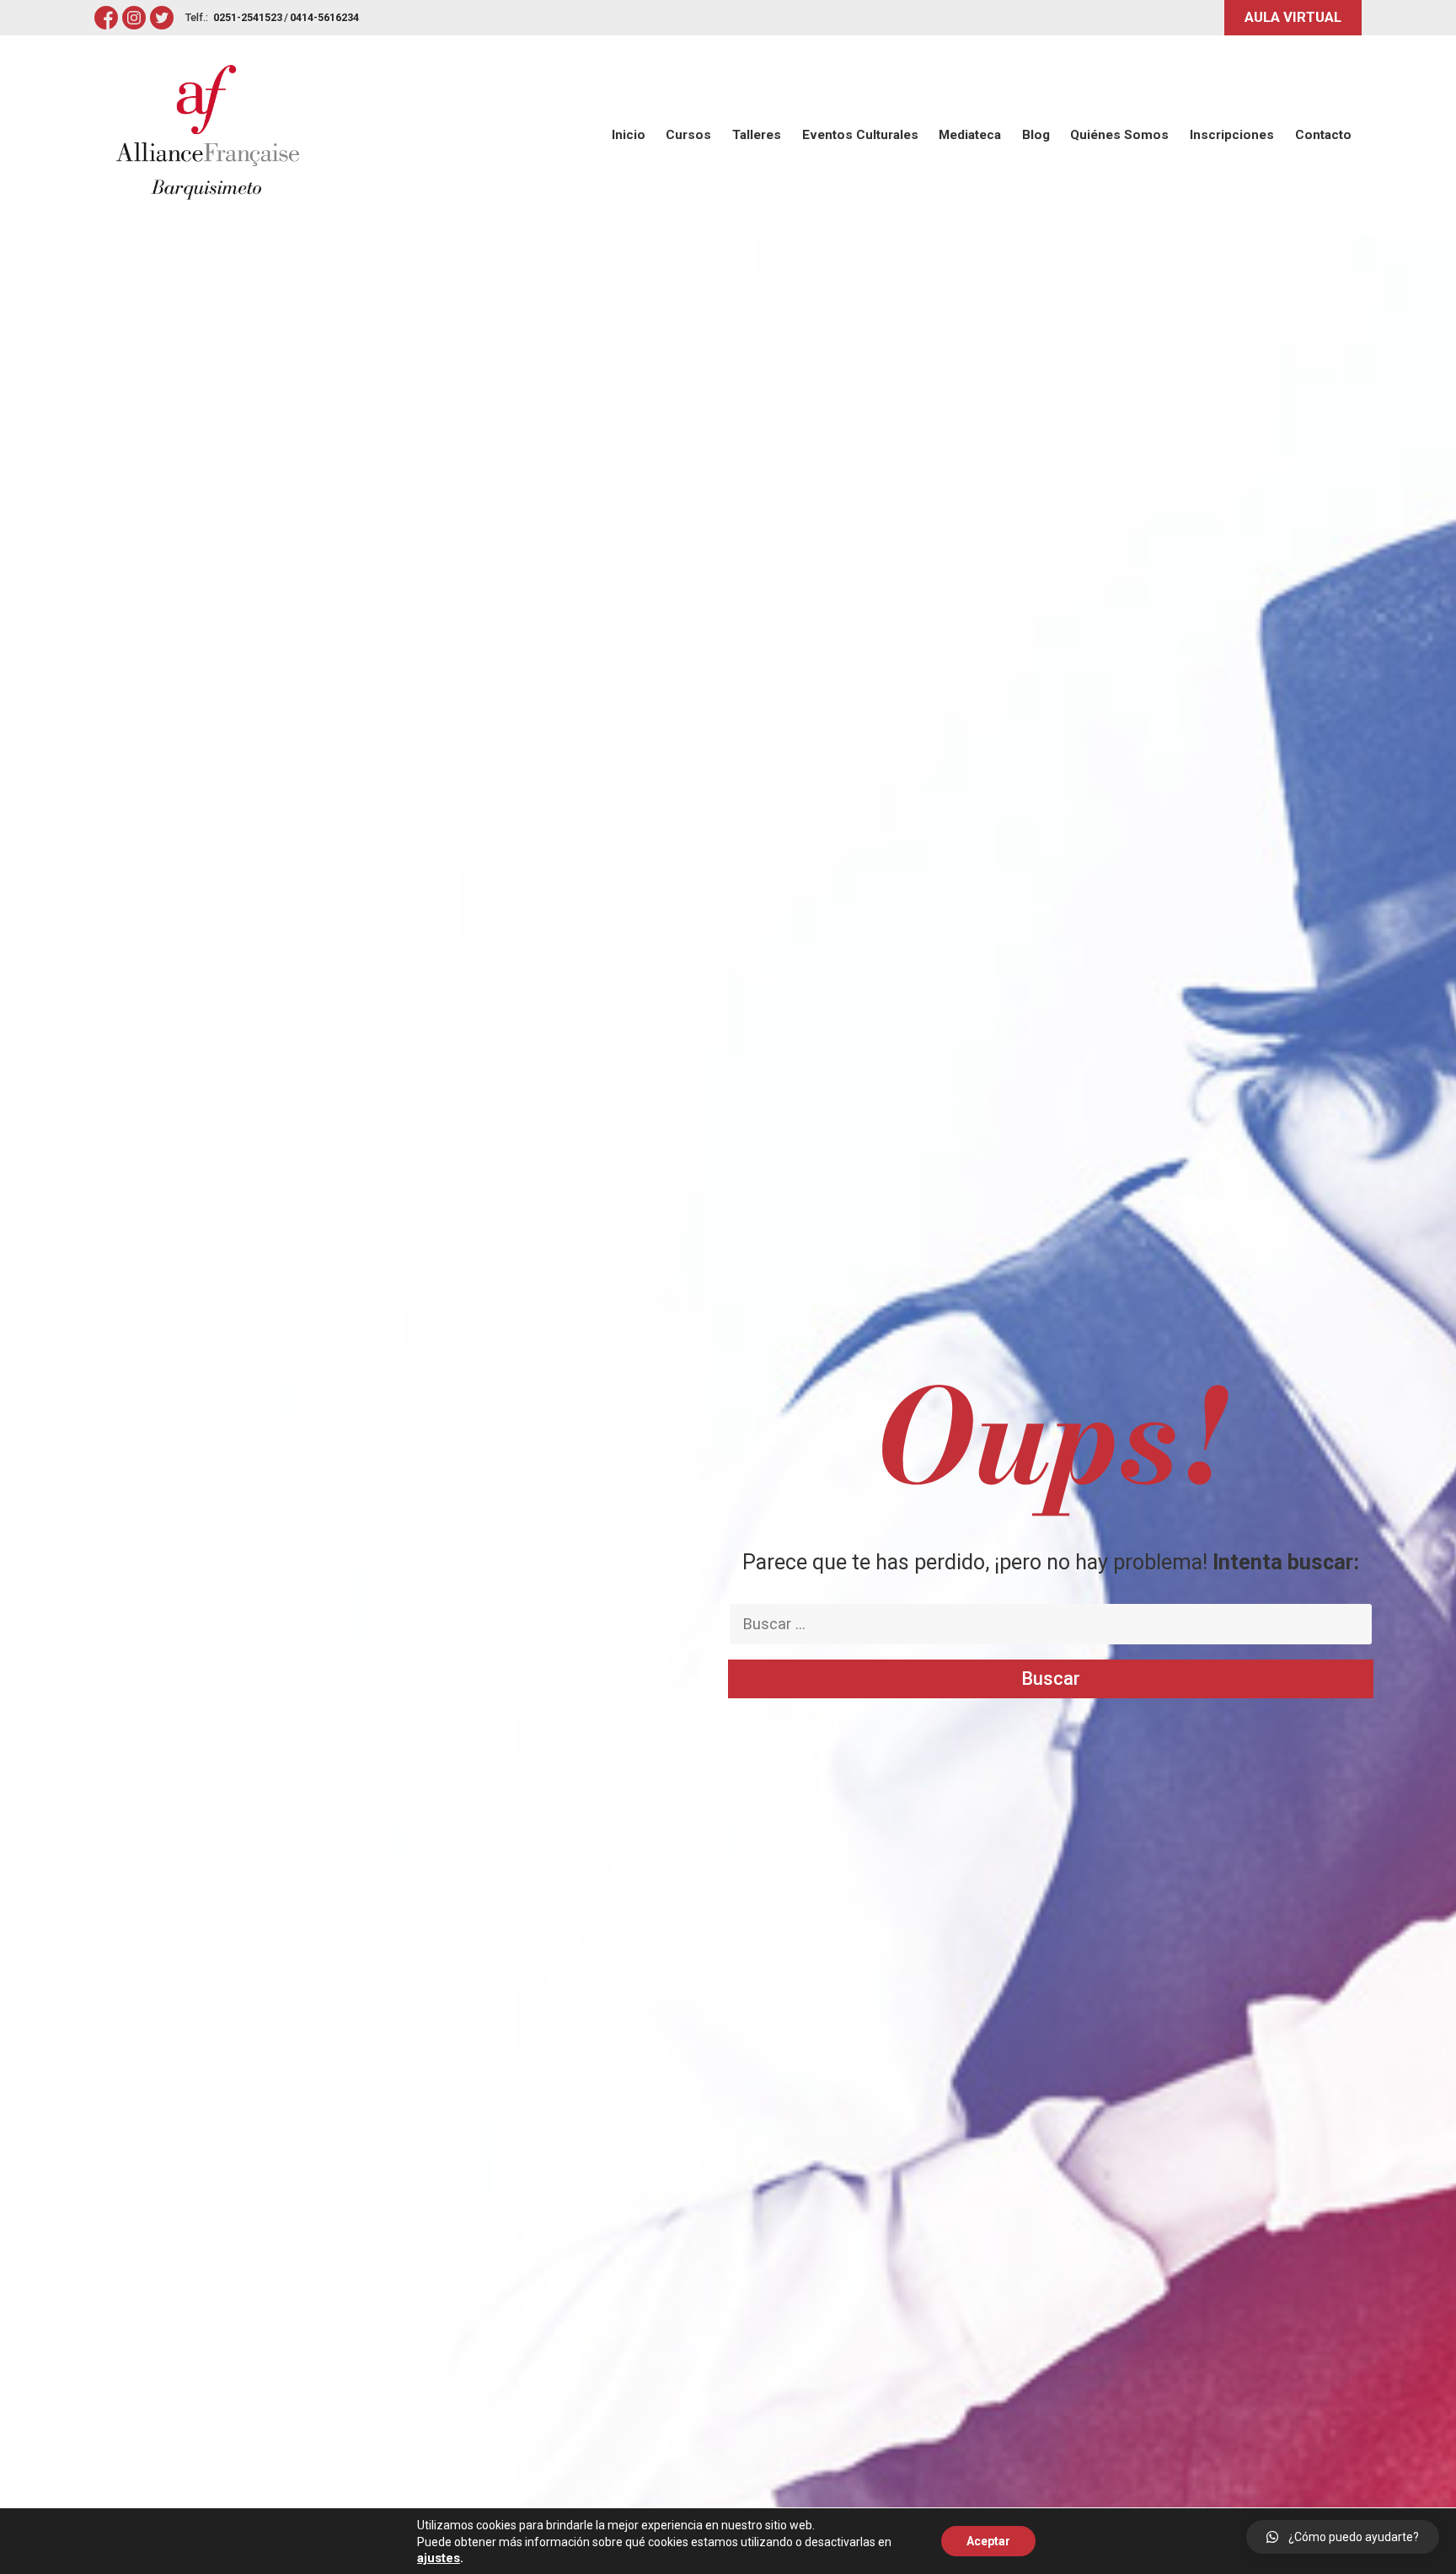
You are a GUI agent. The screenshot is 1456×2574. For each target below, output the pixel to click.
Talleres (757, 135)
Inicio (629, 135)
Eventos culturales (860, 135)
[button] (656, 2525)
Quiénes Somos (1119, 135)
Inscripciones (1232, 135)
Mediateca (970, 135)
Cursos (688, 135)
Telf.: (197, 17)
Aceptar (988, 2541)
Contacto (1323, 135)
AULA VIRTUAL (1293, 17)
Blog (1036, 135)
